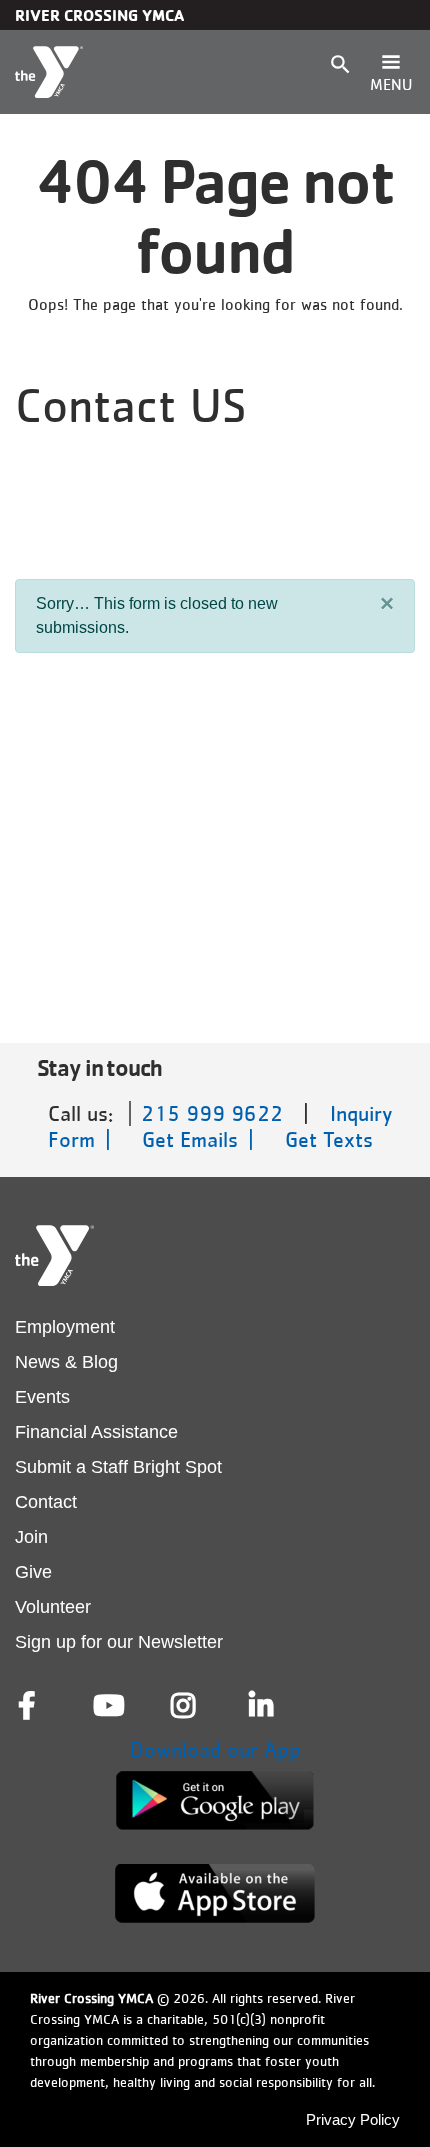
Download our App (215, 1749)
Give (33, 1572)
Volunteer (53, 1607)
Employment (65, 1327)
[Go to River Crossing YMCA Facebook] (29, 1706)
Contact (46, 1502)
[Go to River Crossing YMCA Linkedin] (263, 1706)
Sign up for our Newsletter (119, 1642)
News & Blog (66, 1362)
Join (31, 1537)
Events (42, 1397)
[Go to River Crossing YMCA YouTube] (107, 1706)
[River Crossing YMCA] (49, 72)
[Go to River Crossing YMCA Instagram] (185, 1706)
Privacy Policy (353, 2119)
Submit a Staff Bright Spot (118, 1467)
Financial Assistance (96, 1432)
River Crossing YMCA (99, 15)
